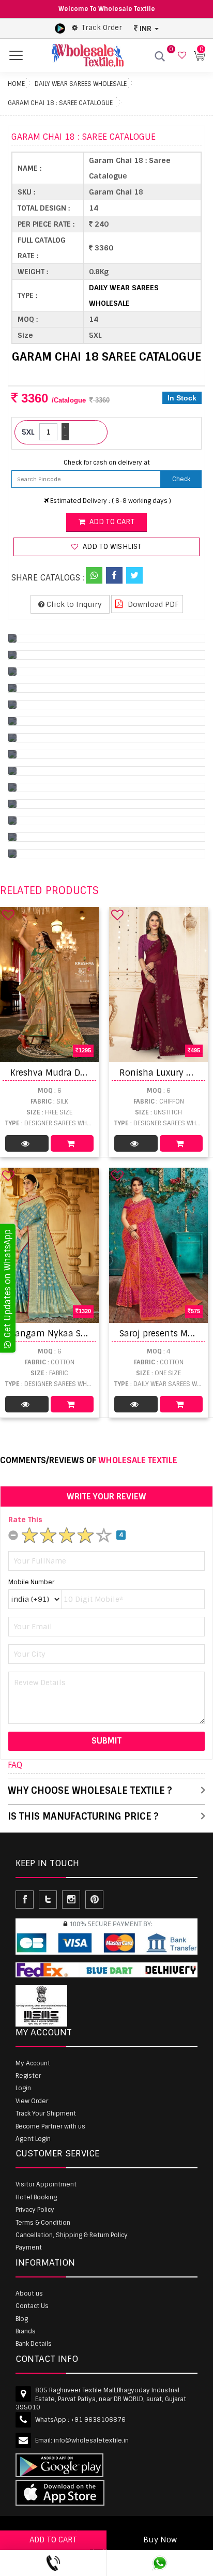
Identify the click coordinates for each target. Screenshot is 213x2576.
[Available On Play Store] (60, 28)
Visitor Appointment (46, 2184)
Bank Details (34, 2344)
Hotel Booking (36, 2197)
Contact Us (32, 2306)
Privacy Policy (35, 2210)
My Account (33, 2063)
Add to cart (110, 522)
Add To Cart (72, 1143)
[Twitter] (134, 575)
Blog (22, 2319)
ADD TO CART (53, 2540)
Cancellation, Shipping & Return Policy (72, 2235)
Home (16, 84)
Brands (26, 2331)
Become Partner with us (50, 2126)
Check (181, 479)
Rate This (25, 1520)
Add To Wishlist (111, 547)
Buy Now (160, 2540)
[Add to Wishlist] (8, 915)
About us (29, 2294)
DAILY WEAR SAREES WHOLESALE (81, 84)
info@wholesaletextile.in (91, 2440)
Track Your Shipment (46, 2113)
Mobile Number (31, 1582)
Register (28, 2076)
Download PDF (152, 604)
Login (23, 2088)
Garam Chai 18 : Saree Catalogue (60, 103)
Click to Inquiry (73, 604)
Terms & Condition (43, 2223)
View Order (32, 2101)
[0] (181, 56)
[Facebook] (114, 575)
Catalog (27, 1143)
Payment (29, 2247)
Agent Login (33, 2139)
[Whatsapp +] (94, 575)
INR (146, 28)
